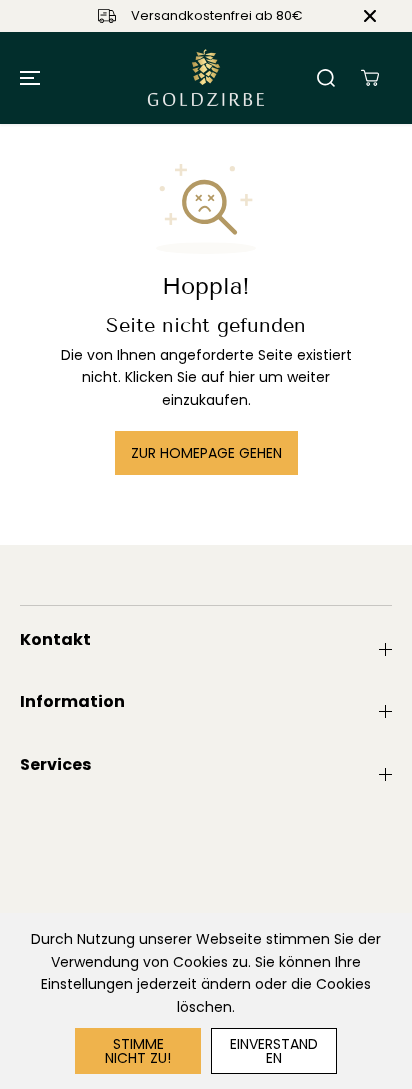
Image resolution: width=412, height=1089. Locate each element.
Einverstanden (274, 1051)
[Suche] (326, 78)
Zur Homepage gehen (206, 453)
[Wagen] (370, 78)
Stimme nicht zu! (138, 1051)
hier (242, 377)
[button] (27, 78)
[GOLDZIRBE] (206, 78)
